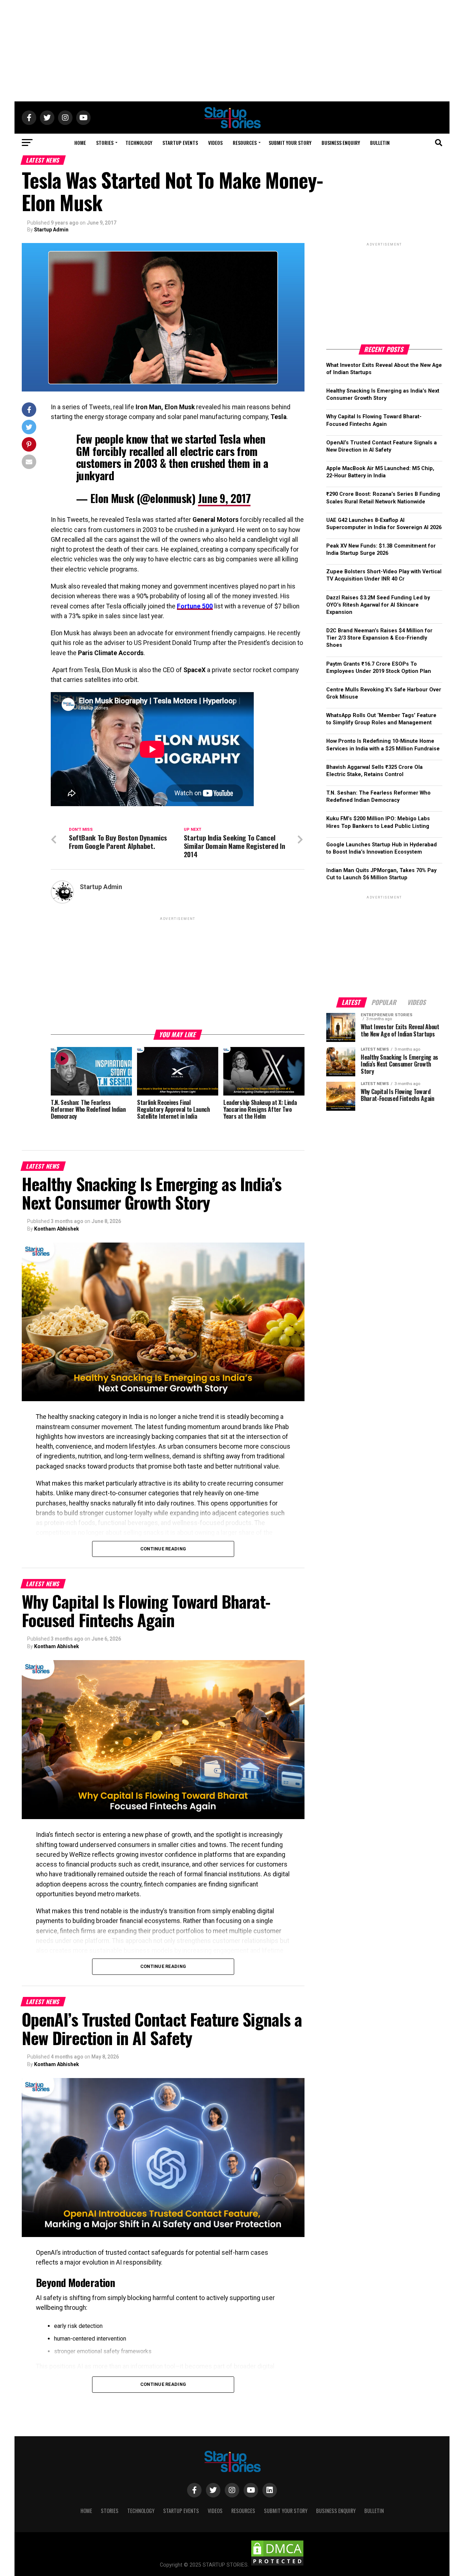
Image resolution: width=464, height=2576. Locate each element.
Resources (245, 143)
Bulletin (380, 143)
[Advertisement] (232, 51)
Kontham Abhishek (57, 1229)
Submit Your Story (290, 143)
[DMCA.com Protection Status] (277, 2565)
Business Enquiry (341, 143)
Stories (105, 143)
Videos (215, 143)
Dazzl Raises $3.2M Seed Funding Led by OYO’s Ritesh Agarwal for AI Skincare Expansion (378, 605)
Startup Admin (51, 230)
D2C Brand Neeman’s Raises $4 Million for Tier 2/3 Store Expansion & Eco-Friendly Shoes (379, 638)
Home (80, 143)
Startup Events (180, 143)
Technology (139, 143)
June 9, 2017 (224, 498)
